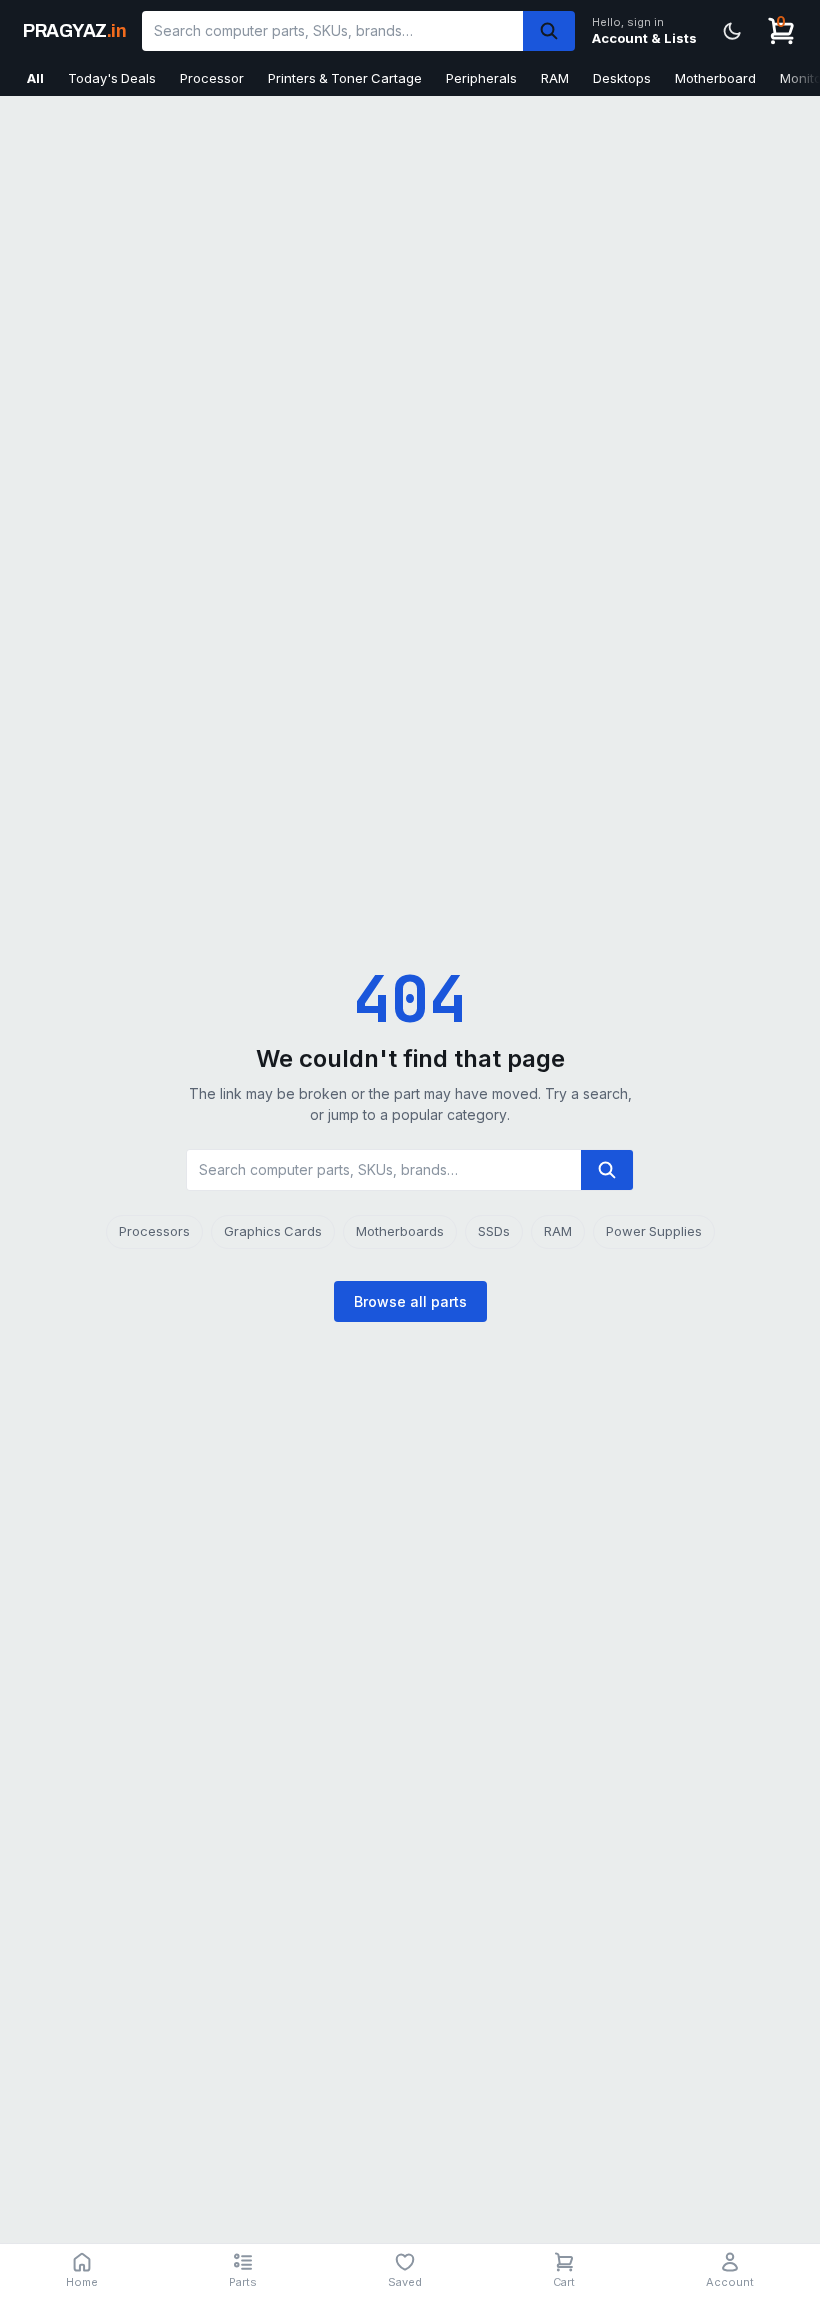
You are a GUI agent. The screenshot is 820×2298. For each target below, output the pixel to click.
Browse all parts (410, 1301)
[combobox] (332, 31)
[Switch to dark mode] (732, 31)
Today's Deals (112, 78)
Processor (212, 78)
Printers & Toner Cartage (345, 78)
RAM (555, 78)
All (35, 78)
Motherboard (715, 78)
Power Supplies (654, 1231)
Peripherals (481, 78)
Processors (154, 1231)
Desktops (622, 78)
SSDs (494, 1231)
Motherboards (400, 1231)
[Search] (549, 31)
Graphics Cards (273, 1231)
